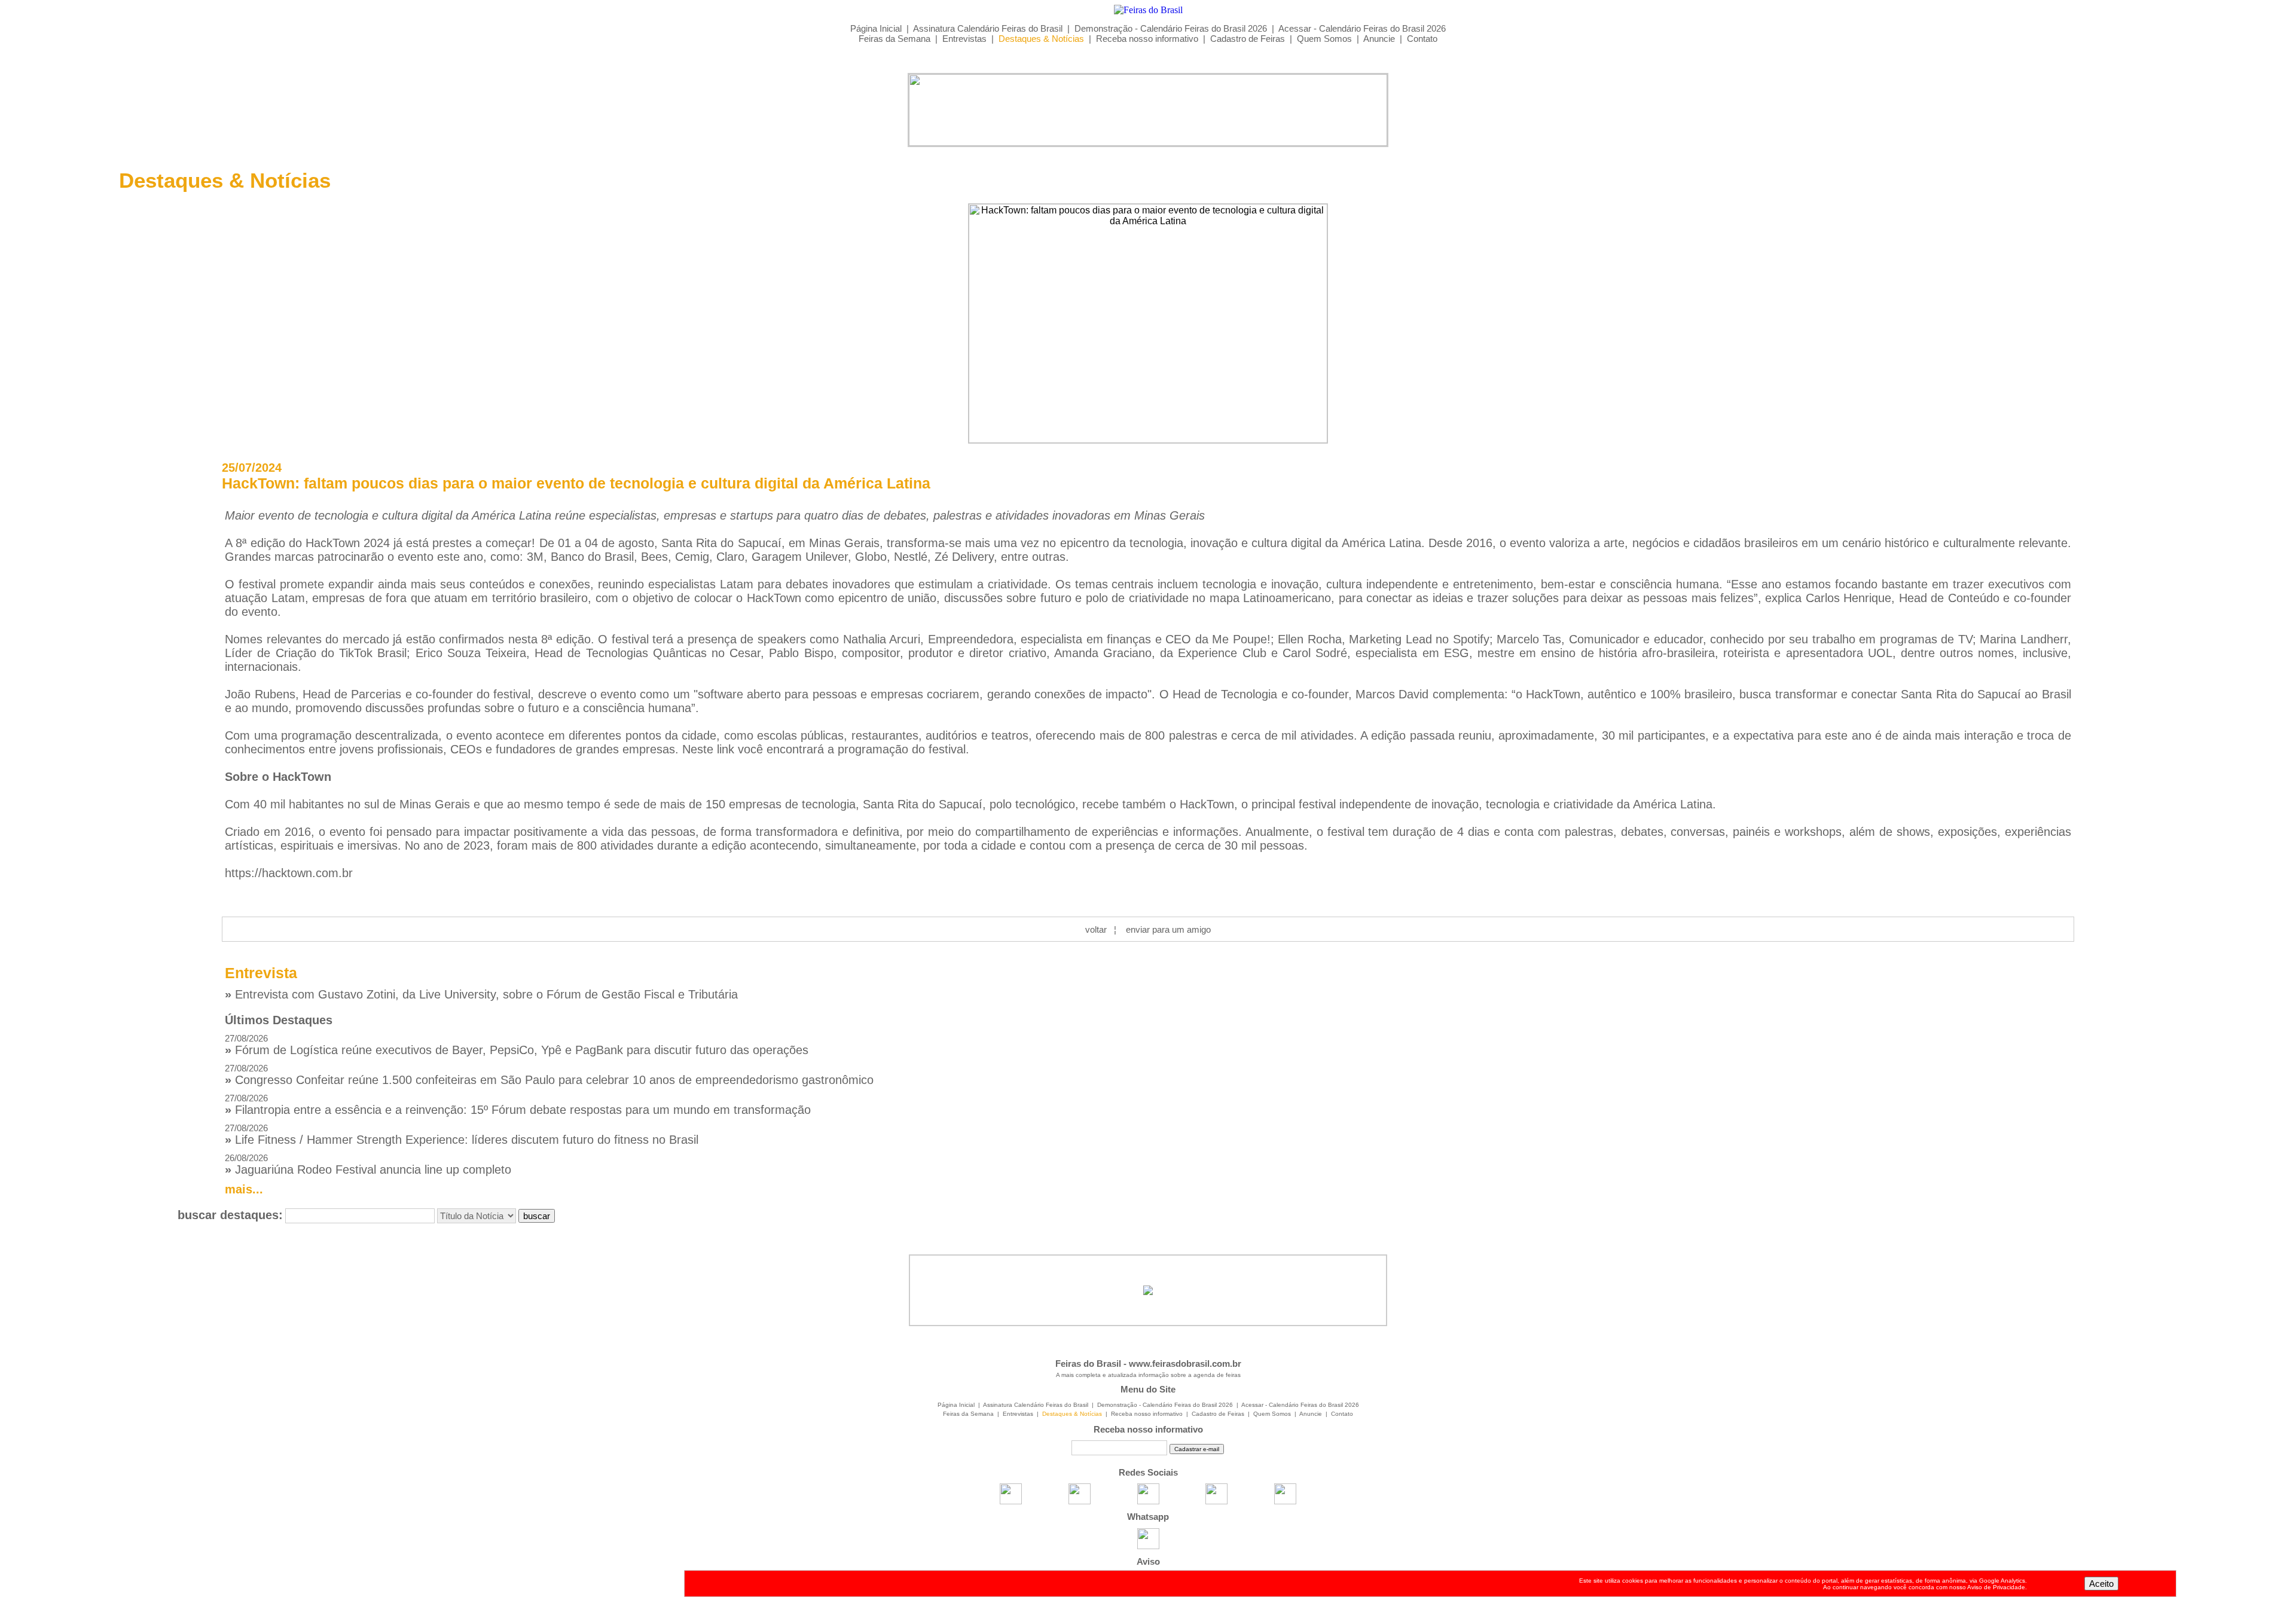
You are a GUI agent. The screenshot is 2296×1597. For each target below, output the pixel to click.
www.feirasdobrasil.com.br (1185, 1364)
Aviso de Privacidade (1996, 1587)
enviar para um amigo (1168, 929)
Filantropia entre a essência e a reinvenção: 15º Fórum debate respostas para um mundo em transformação (518, 1105)
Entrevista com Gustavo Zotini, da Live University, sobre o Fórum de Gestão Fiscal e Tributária (481, 994)
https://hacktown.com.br (289, 873)
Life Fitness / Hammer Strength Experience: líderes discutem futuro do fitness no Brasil (462, 1135)
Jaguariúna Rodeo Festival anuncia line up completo (368, 1164)
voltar (1096, 929)
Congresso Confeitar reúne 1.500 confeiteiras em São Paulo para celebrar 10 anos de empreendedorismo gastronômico (549, 1075)
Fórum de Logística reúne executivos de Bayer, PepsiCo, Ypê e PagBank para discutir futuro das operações (517, 1045)
